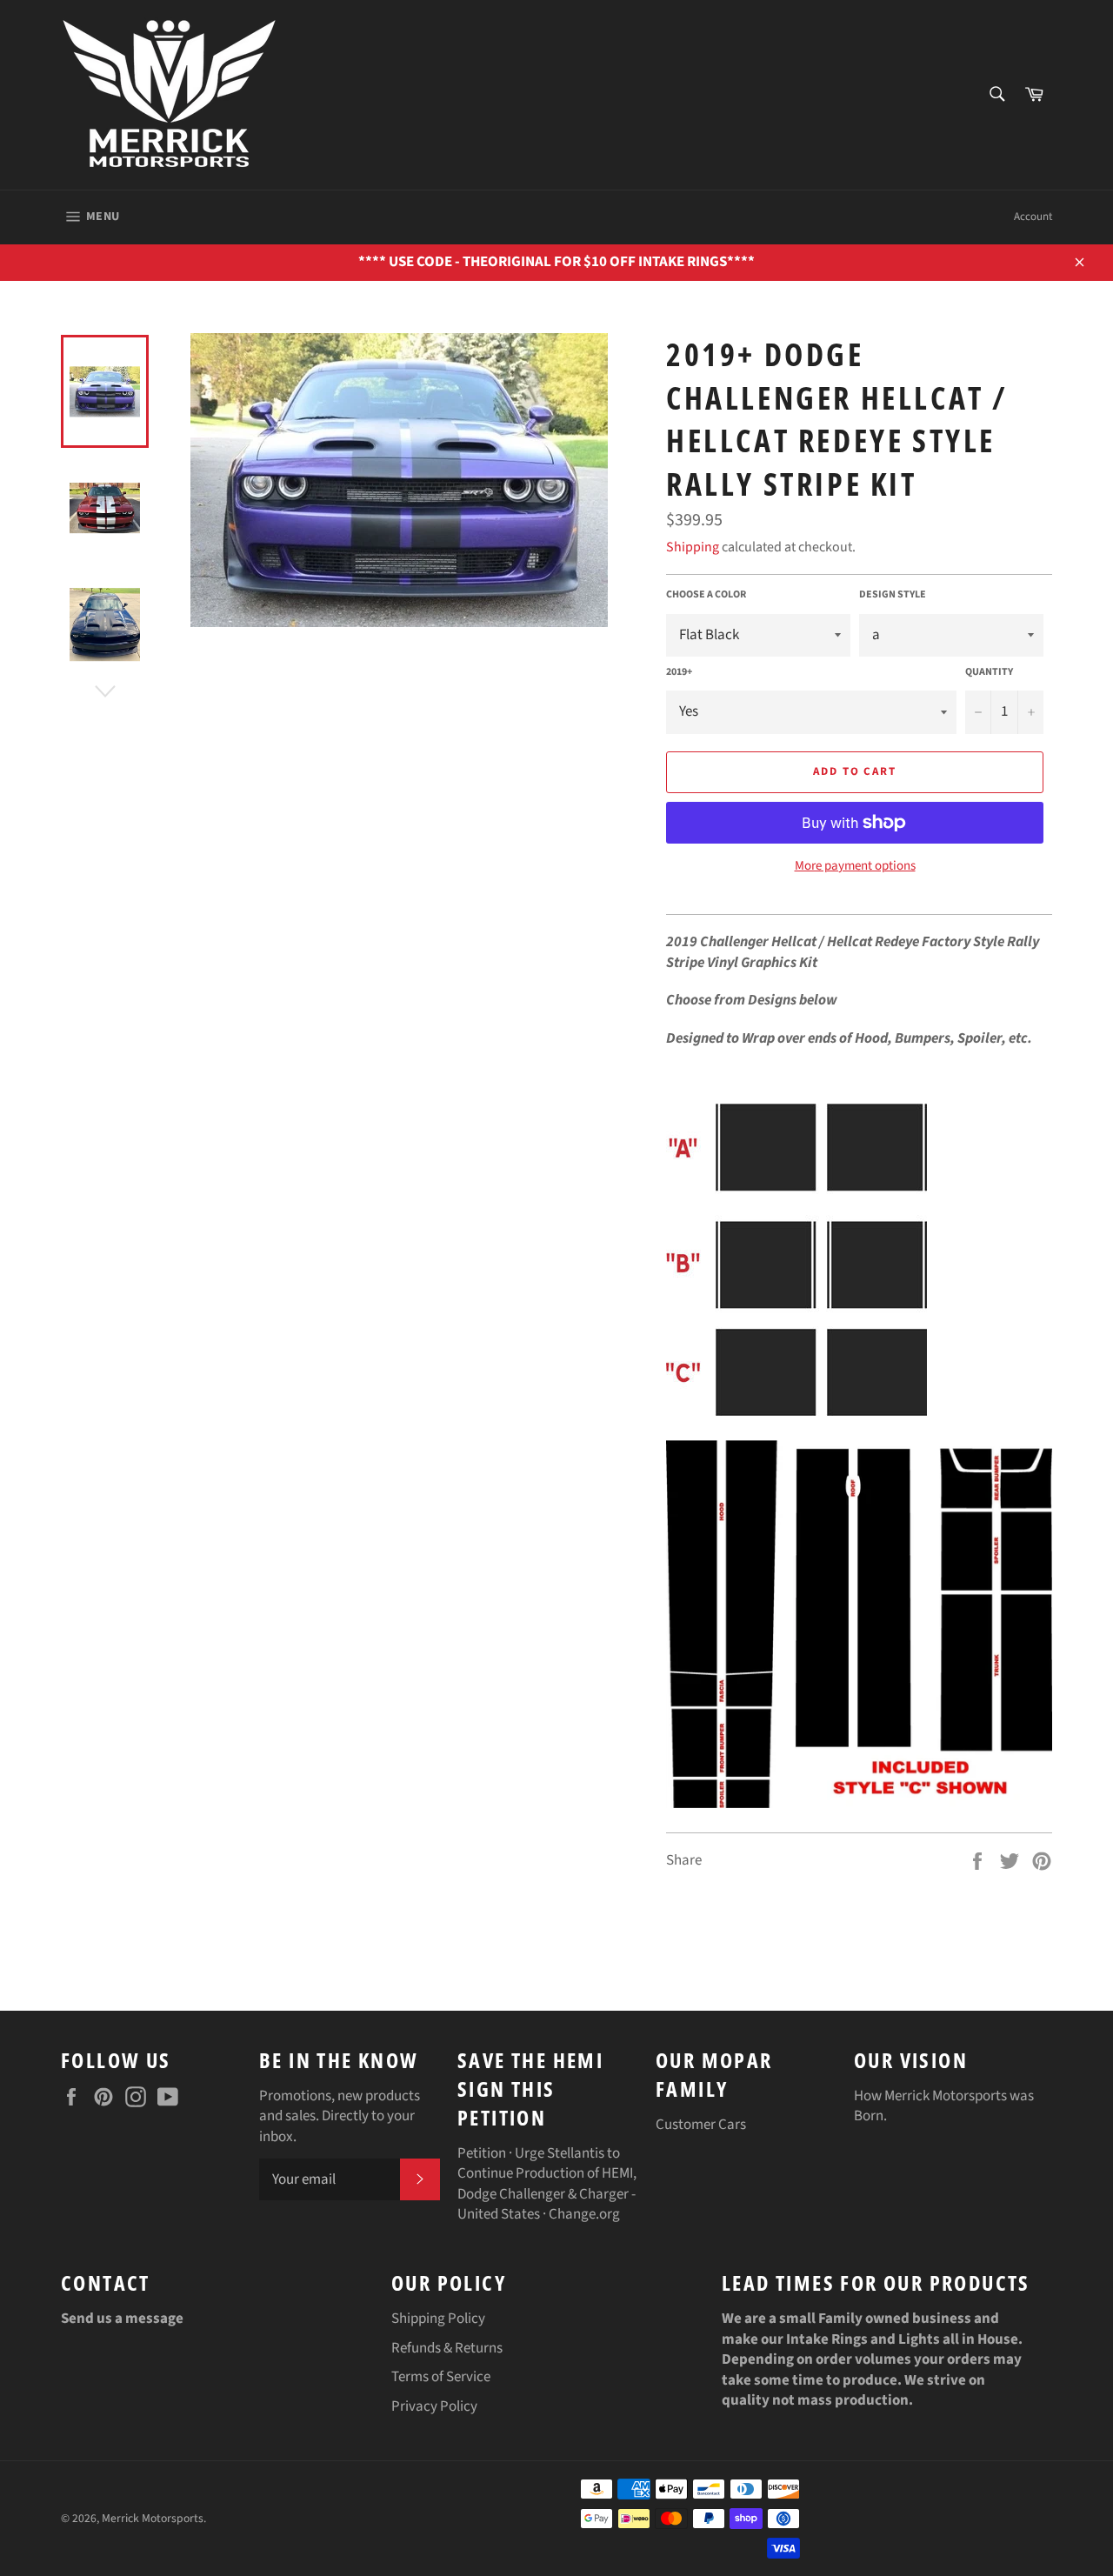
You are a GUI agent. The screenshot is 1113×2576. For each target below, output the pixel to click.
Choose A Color (706, 595)
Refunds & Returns (447, 2348)
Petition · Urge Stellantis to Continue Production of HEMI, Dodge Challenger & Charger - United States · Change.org (547, 2184)
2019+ (679, 672)
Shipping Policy (438, 2319)
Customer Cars (701, 2125)
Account (1033, 217)
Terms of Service (441, 2377)
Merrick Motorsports (153, 2518)
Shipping (693, 547)
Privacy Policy (434, 2406)
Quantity (989, 672)
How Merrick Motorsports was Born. (944, 2106)
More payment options (855, 866)
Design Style (893, 595)
